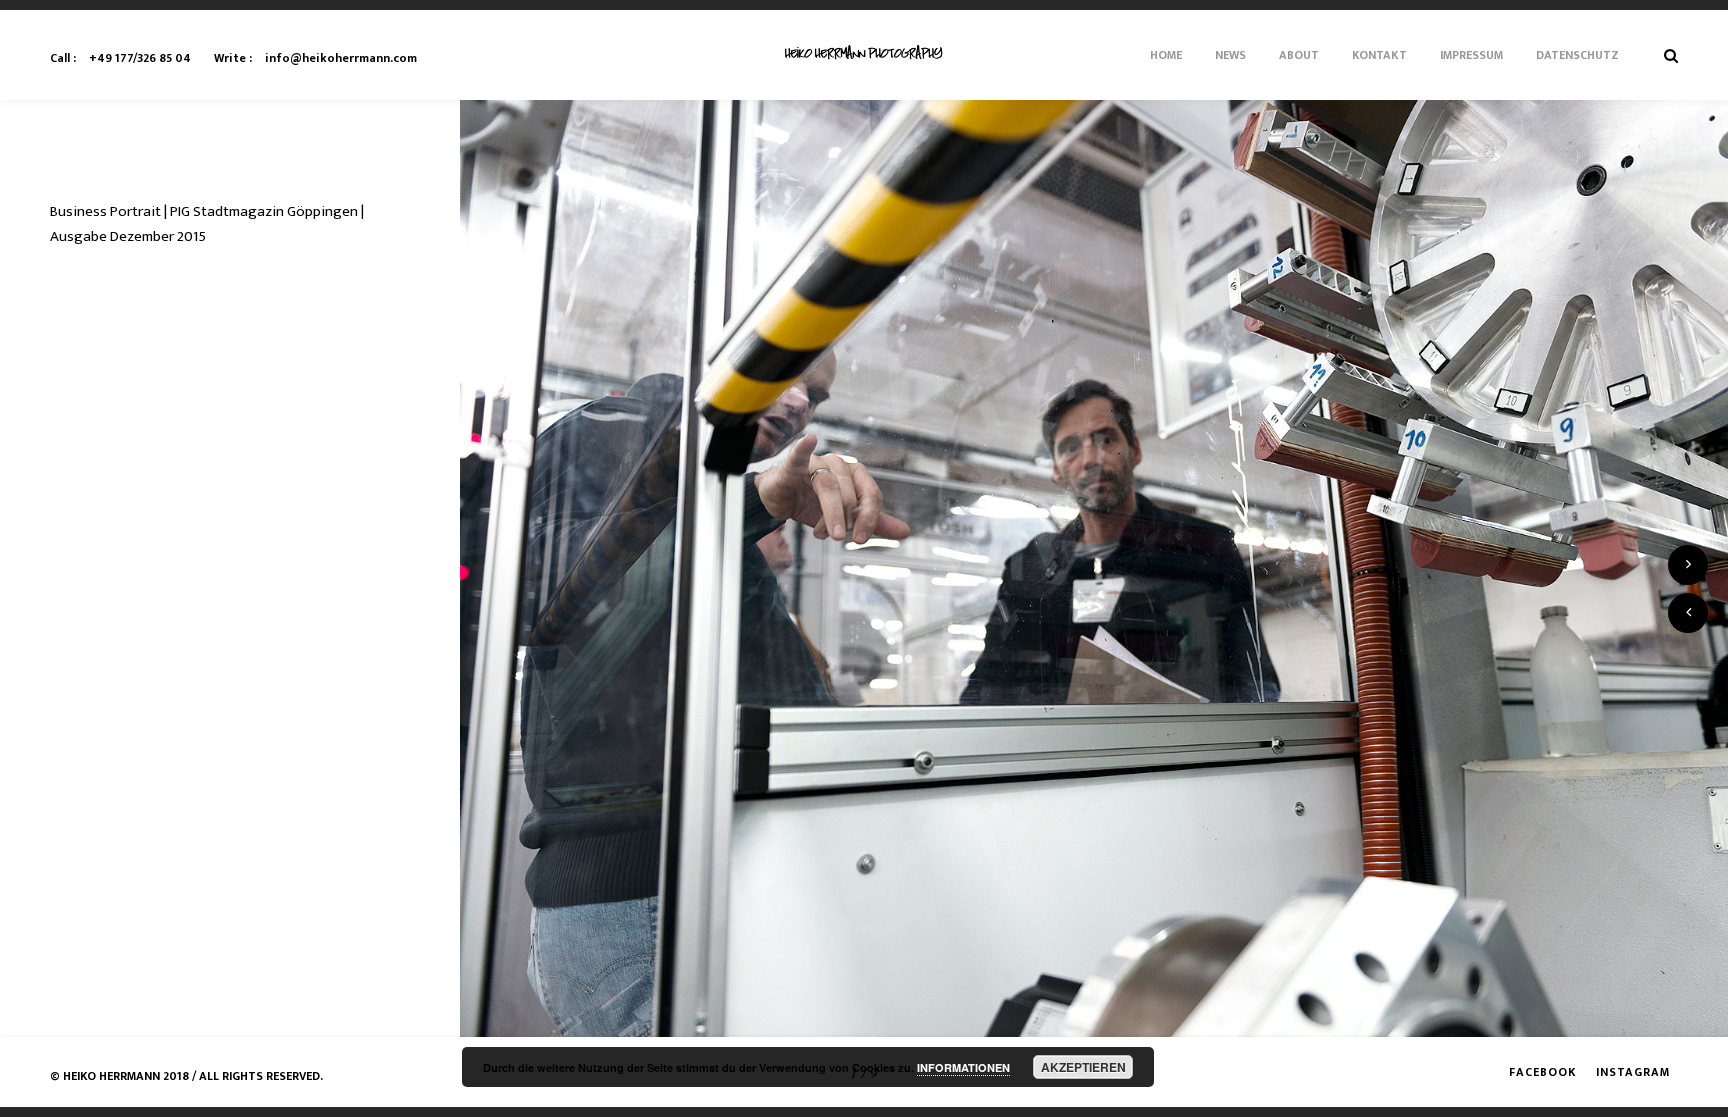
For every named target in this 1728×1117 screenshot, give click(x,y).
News (1230, 55)
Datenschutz (1577, 55)
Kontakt (1379, 55)
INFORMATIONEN (963, 1067)
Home (1166, 55)
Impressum (1471, 55)
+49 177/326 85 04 (120, 58)
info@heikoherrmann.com (315, 58)
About (1299, 55)
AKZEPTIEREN (1083, 1067)
